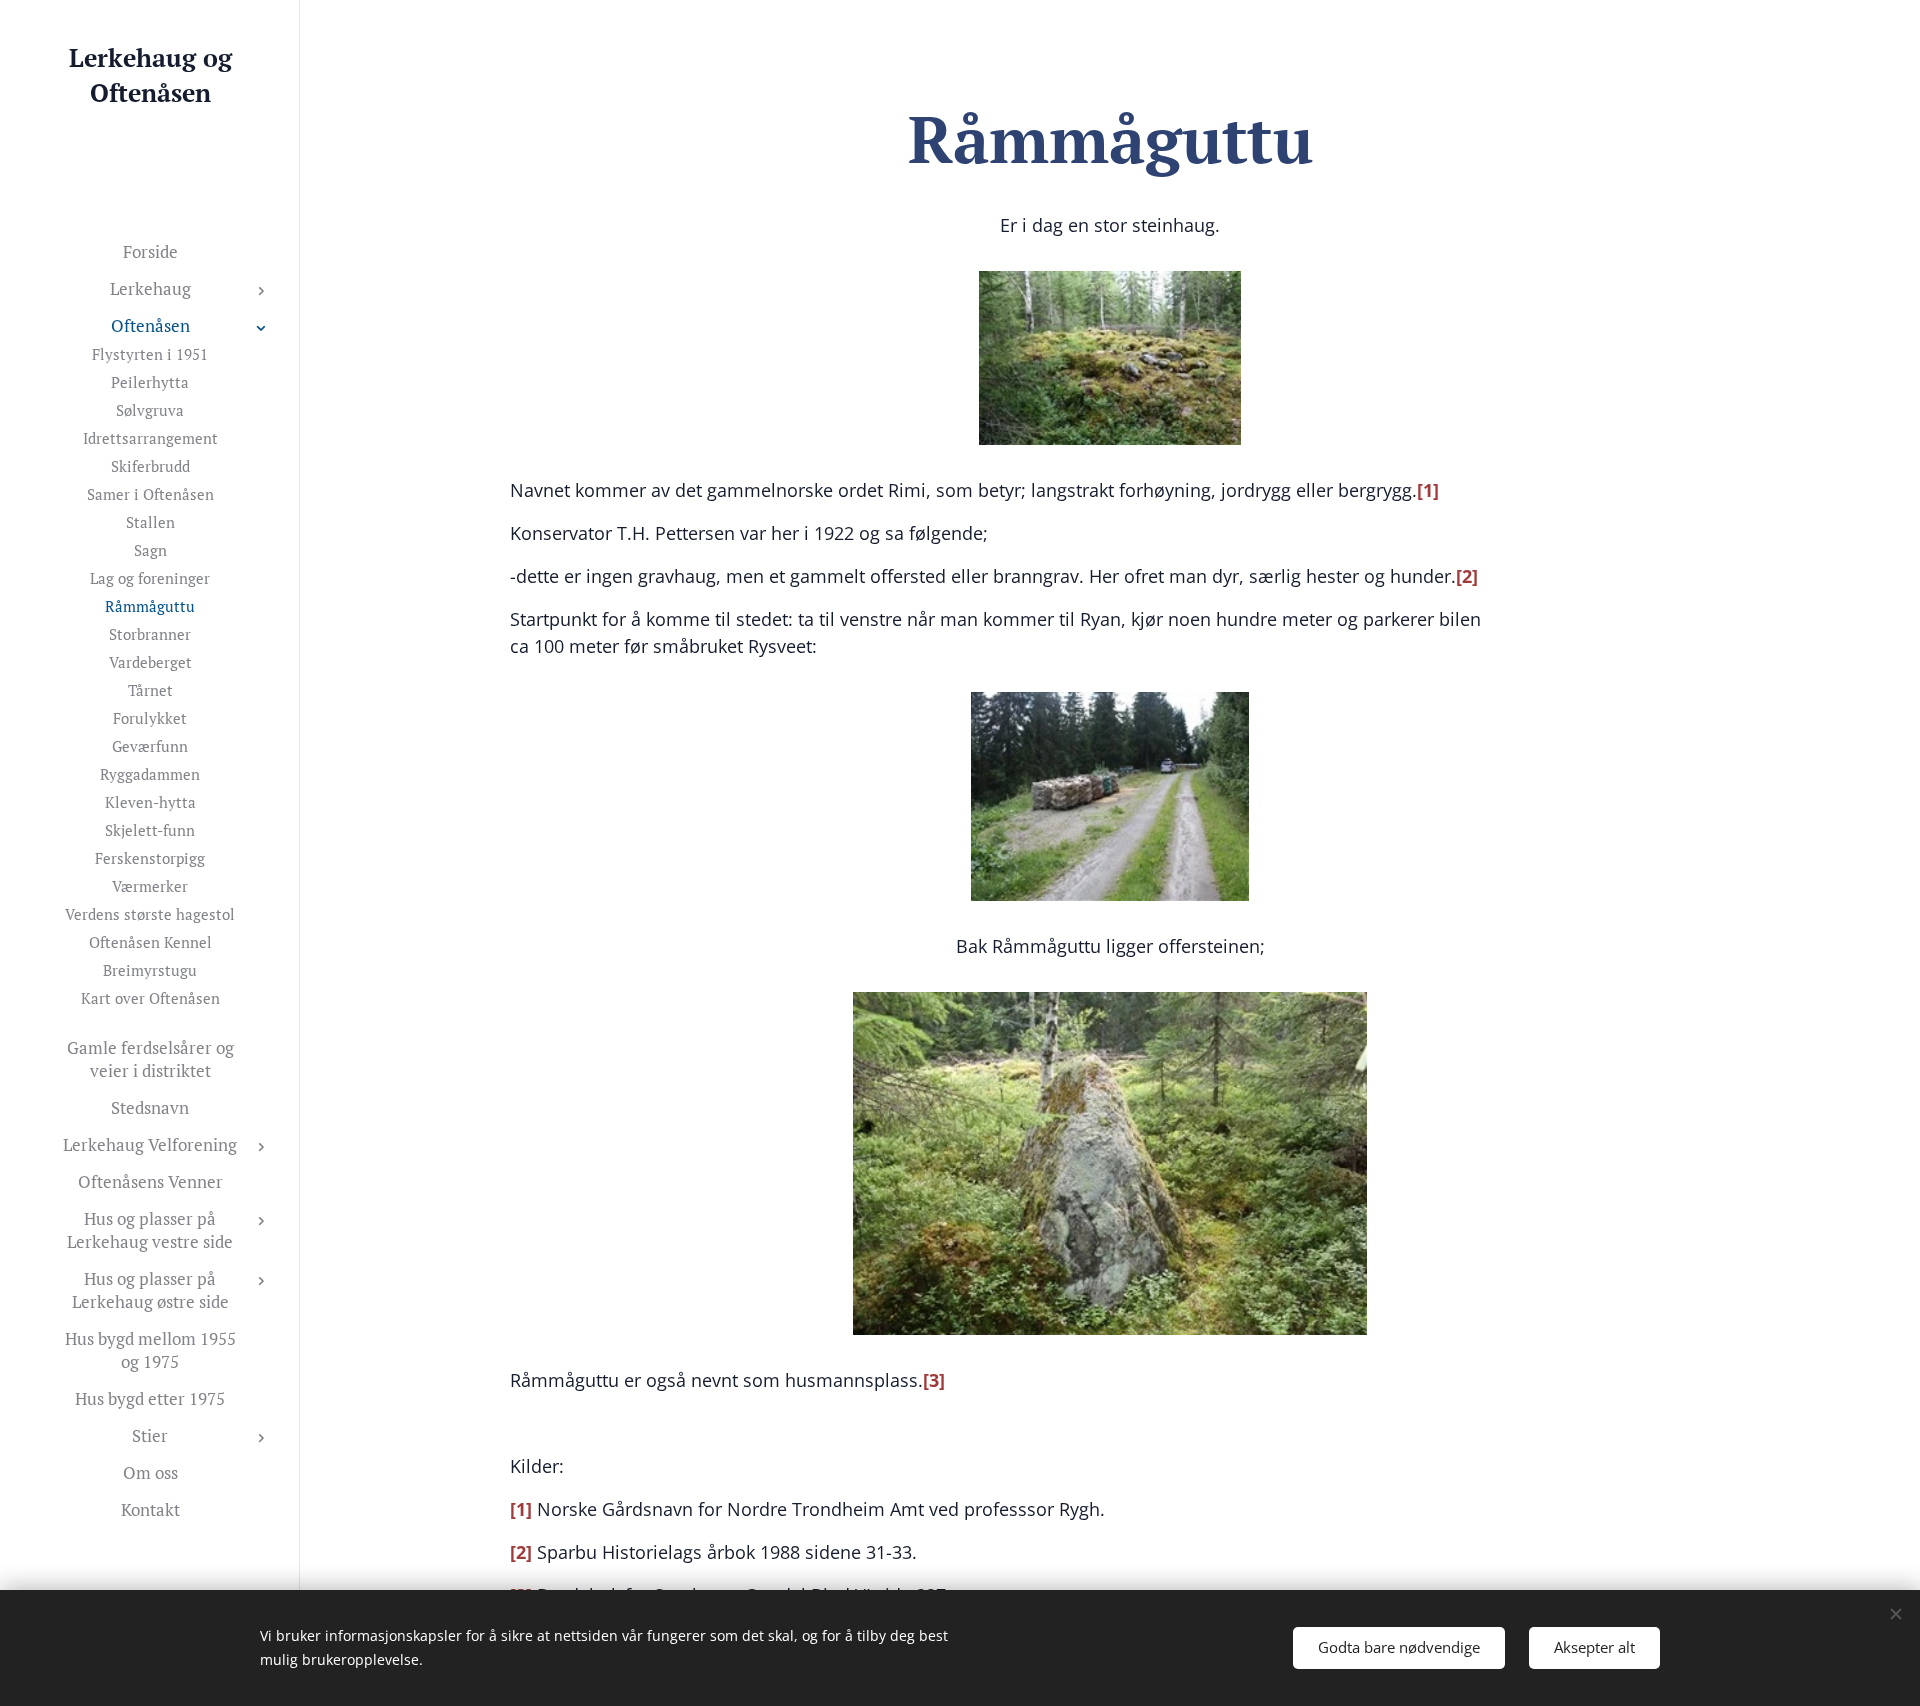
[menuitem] (150, 251)
